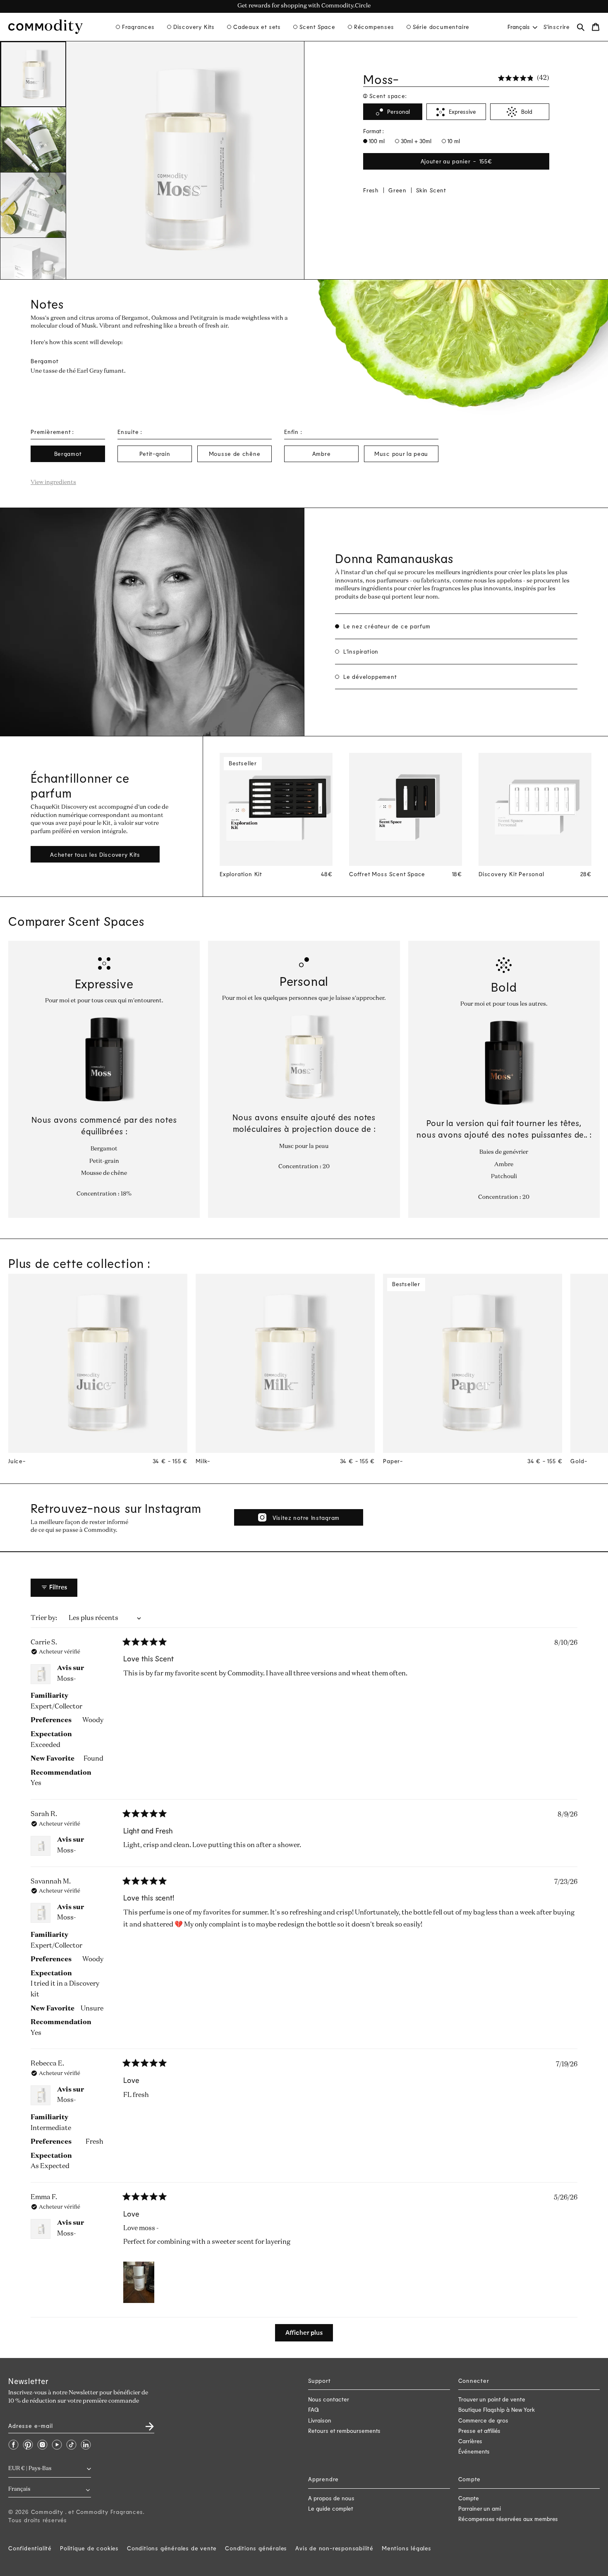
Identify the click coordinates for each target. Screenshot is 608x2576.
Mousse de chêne (235, 454)
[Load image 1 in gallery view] (33, 74)
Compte (469, 2498)
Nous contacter (329, 2399)
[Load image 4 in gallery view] (33, 271)
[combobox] (522, 27)
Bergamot (68, 454)
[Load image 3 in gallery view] (33, 205)
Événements (474, 2451)
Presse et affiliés (479, 2431)
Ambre (322, 454)
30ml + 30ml (415, 141)
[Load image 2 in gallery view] (33, 140)
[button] (135, 27)
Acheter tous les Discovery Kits (95, 854)
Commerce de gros (483, 2420)
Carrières (470, 2441)
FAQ (314, 2409)
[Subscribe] (145, 2424)
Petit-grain (155, 454)
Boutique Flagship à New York (497, 2409)
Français (519, 27)
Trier (39, 1618)
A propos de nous (331, 2498)
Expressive (462, 112)
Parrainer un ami (480, 2508)
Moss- (67, 1679)
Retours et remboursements (344, 2431)
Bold (527, 112)
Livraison (320, 2420)
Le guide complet (331, 2508)
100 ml (376, 141)
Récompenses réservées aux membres (508, 2519)
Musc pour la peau (401, 454)
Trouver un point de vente (492, 2399)
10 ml (453, 141)
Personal (399, 112)
